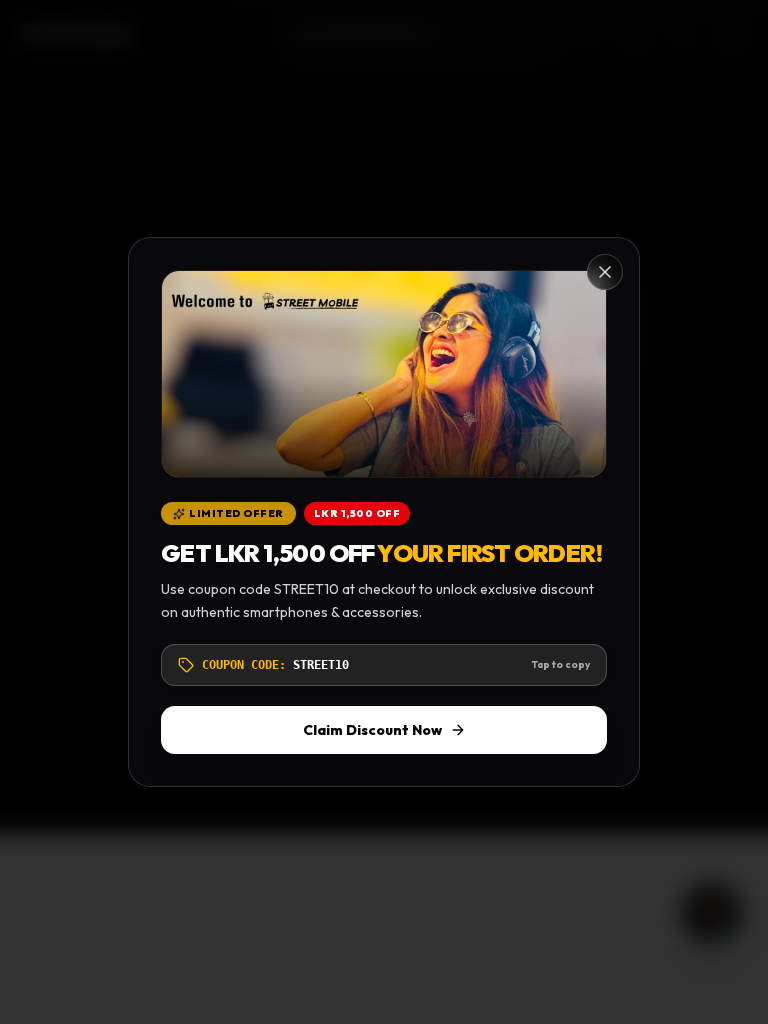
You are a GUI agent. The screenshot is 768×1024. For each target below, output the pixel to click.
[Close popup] (605, 272)
